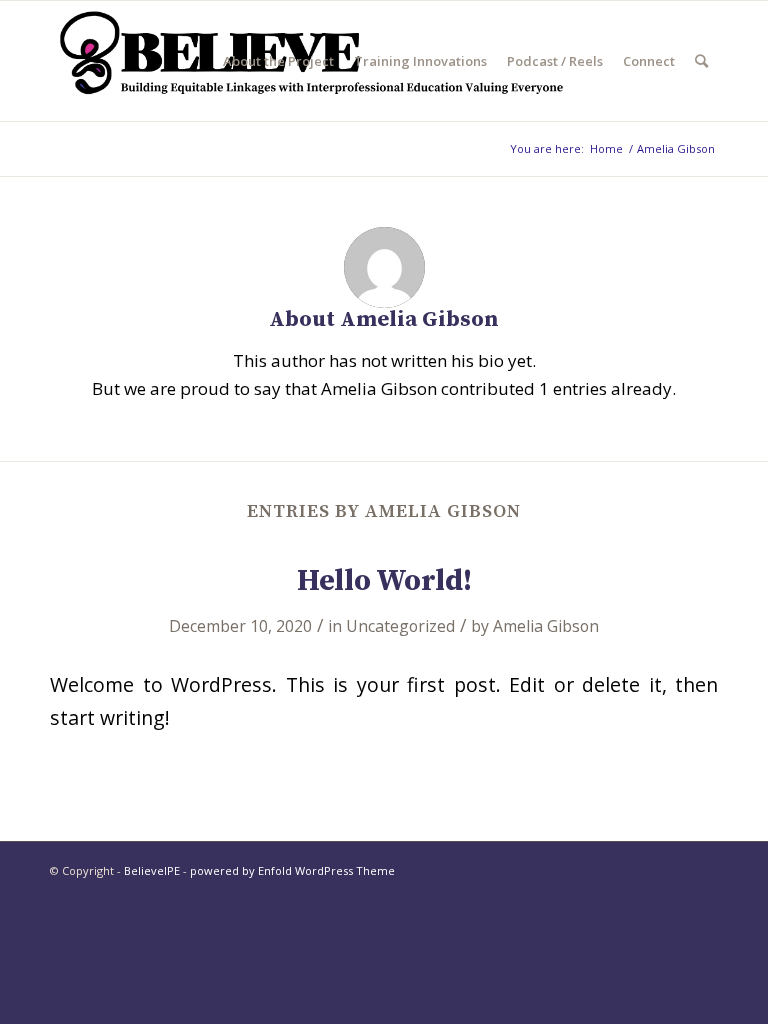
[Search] (701, 61)
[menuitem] (278, 61)
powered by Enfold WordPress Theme (292, 870)
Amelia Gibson (546, 626)
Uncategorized (400, 626)
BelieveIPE (152, 870)
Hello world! (384, 581)
